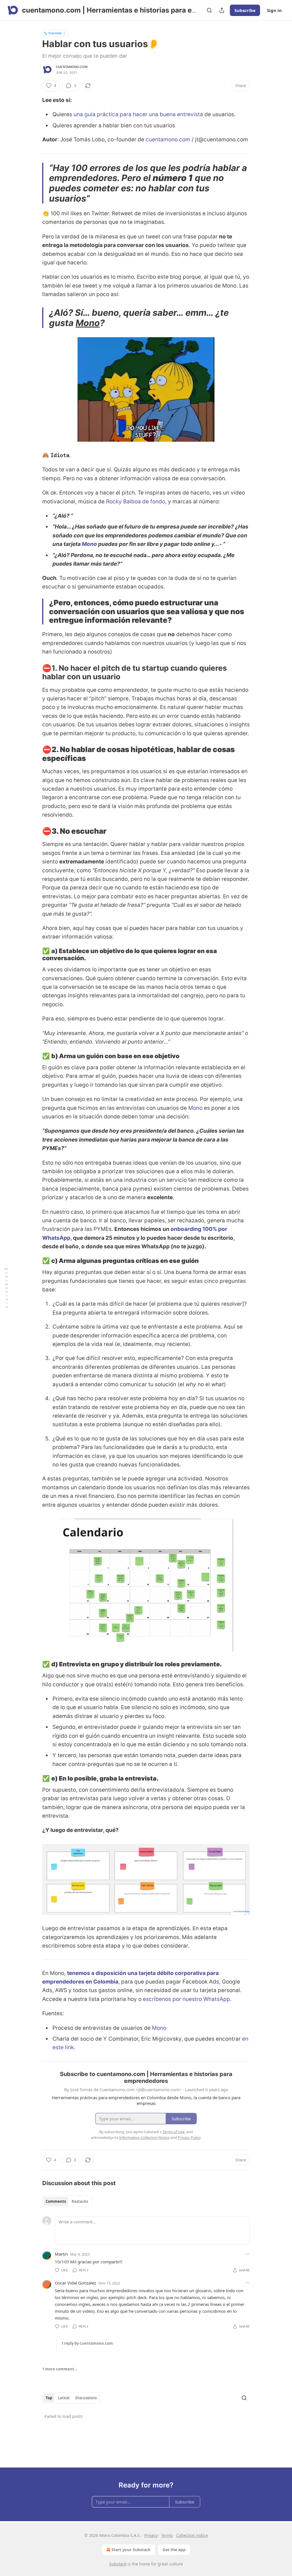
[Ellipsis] (247, 2254)
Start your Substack (131, 2550)
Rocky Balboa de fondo (136, 502)
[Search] (209, 10)
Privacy (151, 2535)
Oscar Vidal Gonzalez (75, 2283)
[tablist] (67, 2201)
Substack (118, 2564)
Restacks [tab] (80, 2201)
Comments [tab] (56, 2201)
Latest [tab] (64, 2398)
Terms (167, 2535)
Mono (88, 323)
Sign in (274, 10)
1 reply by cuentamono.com (87, 2343)
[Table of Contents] (6, 1288)
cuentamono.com (72, 67)
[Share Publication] (222, 10)
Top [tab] (49, 2398)
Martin (61, 2254)
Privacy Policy (189, 2137)
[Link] (34, 672)
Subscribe (245, 10)
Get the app (174, 2550)
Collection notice (192, 2535)
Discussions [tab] (86, 2398)
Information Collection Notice (144, 2137)
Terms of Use (174, 2132)
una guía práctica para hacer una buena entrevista (138, 114)
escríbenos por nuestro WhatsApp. (187, 1999)
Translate (55, 33)
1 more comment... (60, 2369)
